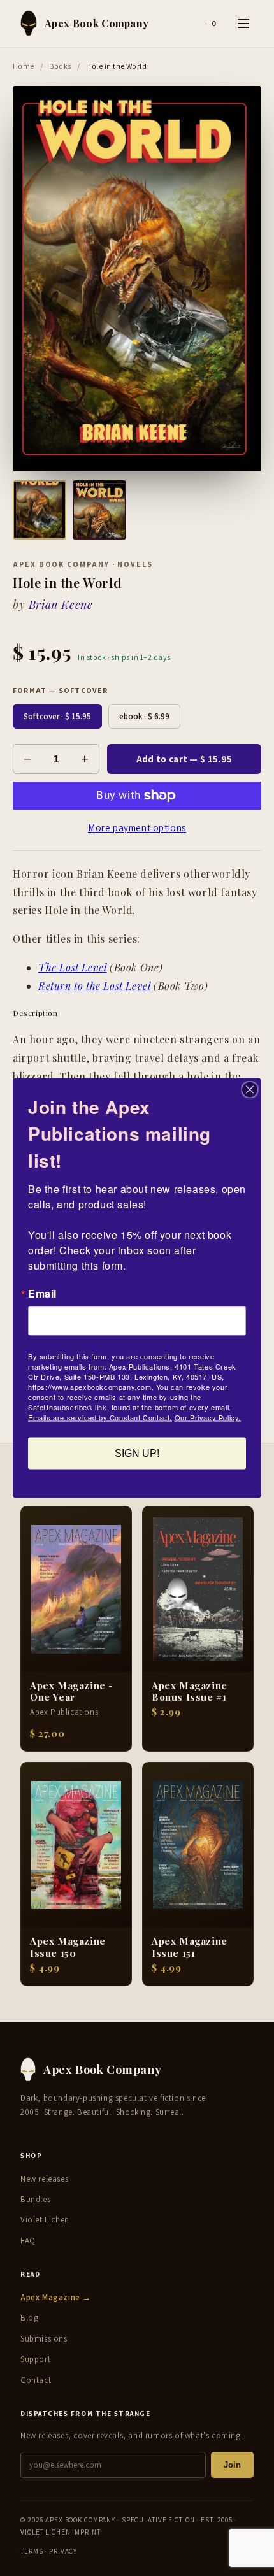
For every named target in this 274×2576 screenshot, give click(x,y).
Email (42, 1294)
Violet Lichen (45, 2220)
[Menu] (243, 24)
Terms (32, 2551)
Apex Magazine (56, 2297)
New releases (44, 2179)
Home (24, 66)
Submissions (44, 2339)
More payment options (137, 828)
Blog (29, 2318)
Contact (36, 2380)
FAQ (28, 2241)
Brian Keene (61, 605)
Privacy (63, 2551)
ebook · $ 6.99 (144, 716)
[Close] (250, 1090)
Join (232, 2465)
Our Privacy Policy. (208, 1417)
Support (35, 2359)
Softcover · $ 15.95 (57, 716)
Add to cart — (184, 759)
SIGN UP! (137, 1453)
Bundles (35, 2199)
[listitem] (40, 510)
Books (60, 66)
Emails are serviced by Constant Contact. (100, 1417)
